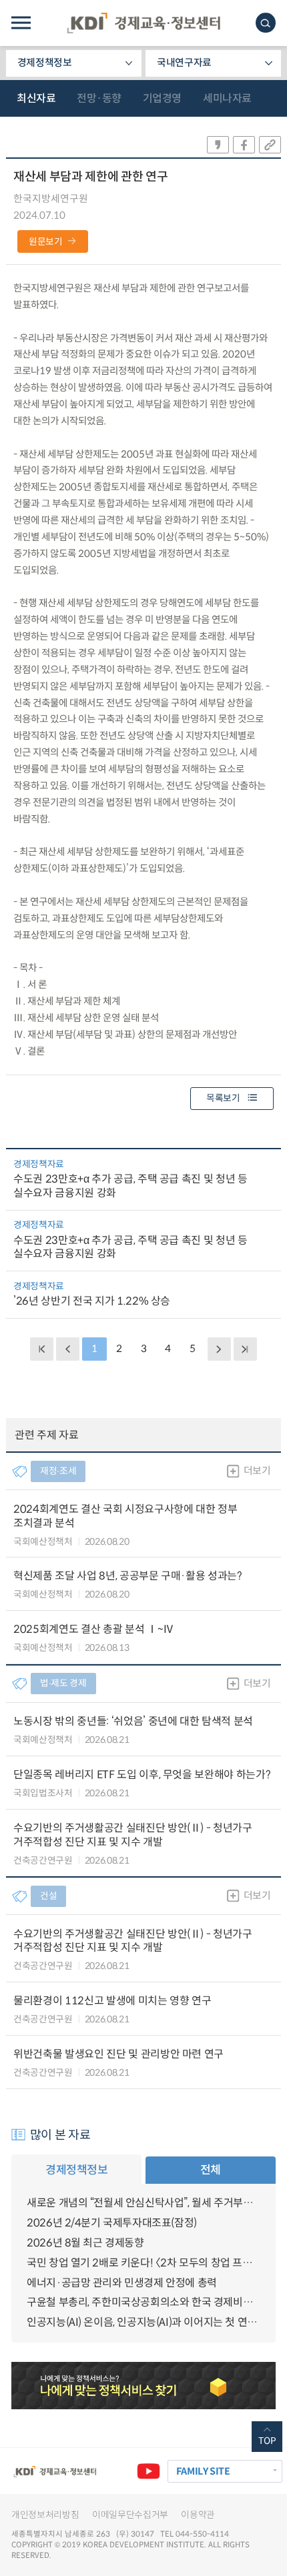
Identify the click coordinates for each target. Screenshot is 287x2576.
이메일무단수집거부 (130, 2515)
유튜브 (148, 2471)
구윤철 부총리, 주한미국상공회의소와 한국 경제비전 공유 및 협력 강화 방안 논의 (143, 2302)
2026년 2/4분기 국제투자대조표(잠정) (112, 2223)
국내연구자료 (184, 63)
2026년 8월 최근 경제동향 (85, 2243)
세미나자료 (227, 98)
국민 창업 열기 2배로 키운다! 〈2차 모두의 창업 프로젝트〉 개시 (143, 2263)
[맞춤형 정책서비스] (143, 2386)
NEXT (219, 1349)
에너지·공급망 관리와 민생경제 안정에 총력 (122, 2283)
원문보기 (46, 242)
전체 (211, 2170)
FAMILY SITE (203, 2471)
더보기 (257, 1471)
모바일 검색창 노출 (266, 23)
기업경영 (162, 98)
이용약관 (198, 2515)
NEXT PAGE (245, 1349)
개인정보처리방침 (45, 2515)
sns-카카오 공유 (218, 145)
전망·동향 (99, 98)
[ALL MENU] (21, 23)
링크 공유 (270, 145)
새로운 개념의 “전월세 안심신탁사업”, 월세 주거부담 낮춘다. (143, 2203)
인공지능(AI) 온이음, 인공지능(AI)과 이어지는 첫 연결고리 (143, 2322)
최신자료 (36, 98)
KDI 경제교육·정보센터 (143, 23)
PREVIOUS (67, 1349)
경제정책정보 (45, 63)
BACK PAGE (41, 1349)
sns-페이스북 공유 (244, 145)
